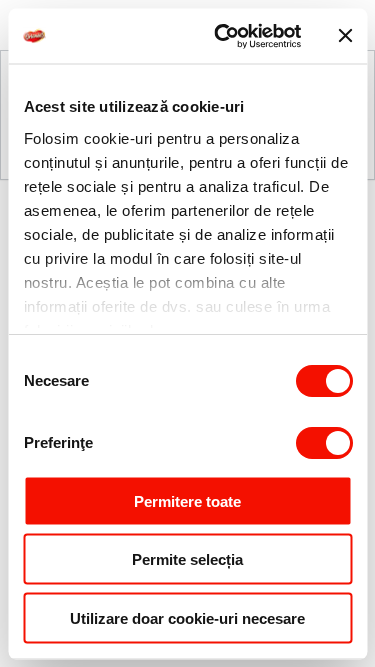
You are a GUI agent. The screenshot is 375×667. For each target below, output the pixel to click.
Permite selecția (187, 559)
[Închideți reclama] (345, 36)
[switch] (323, 443)
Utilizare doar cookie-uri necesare (187, 617)
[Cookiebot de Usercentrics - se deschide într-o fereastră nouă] (223, 36)
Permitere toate (187, 500)
